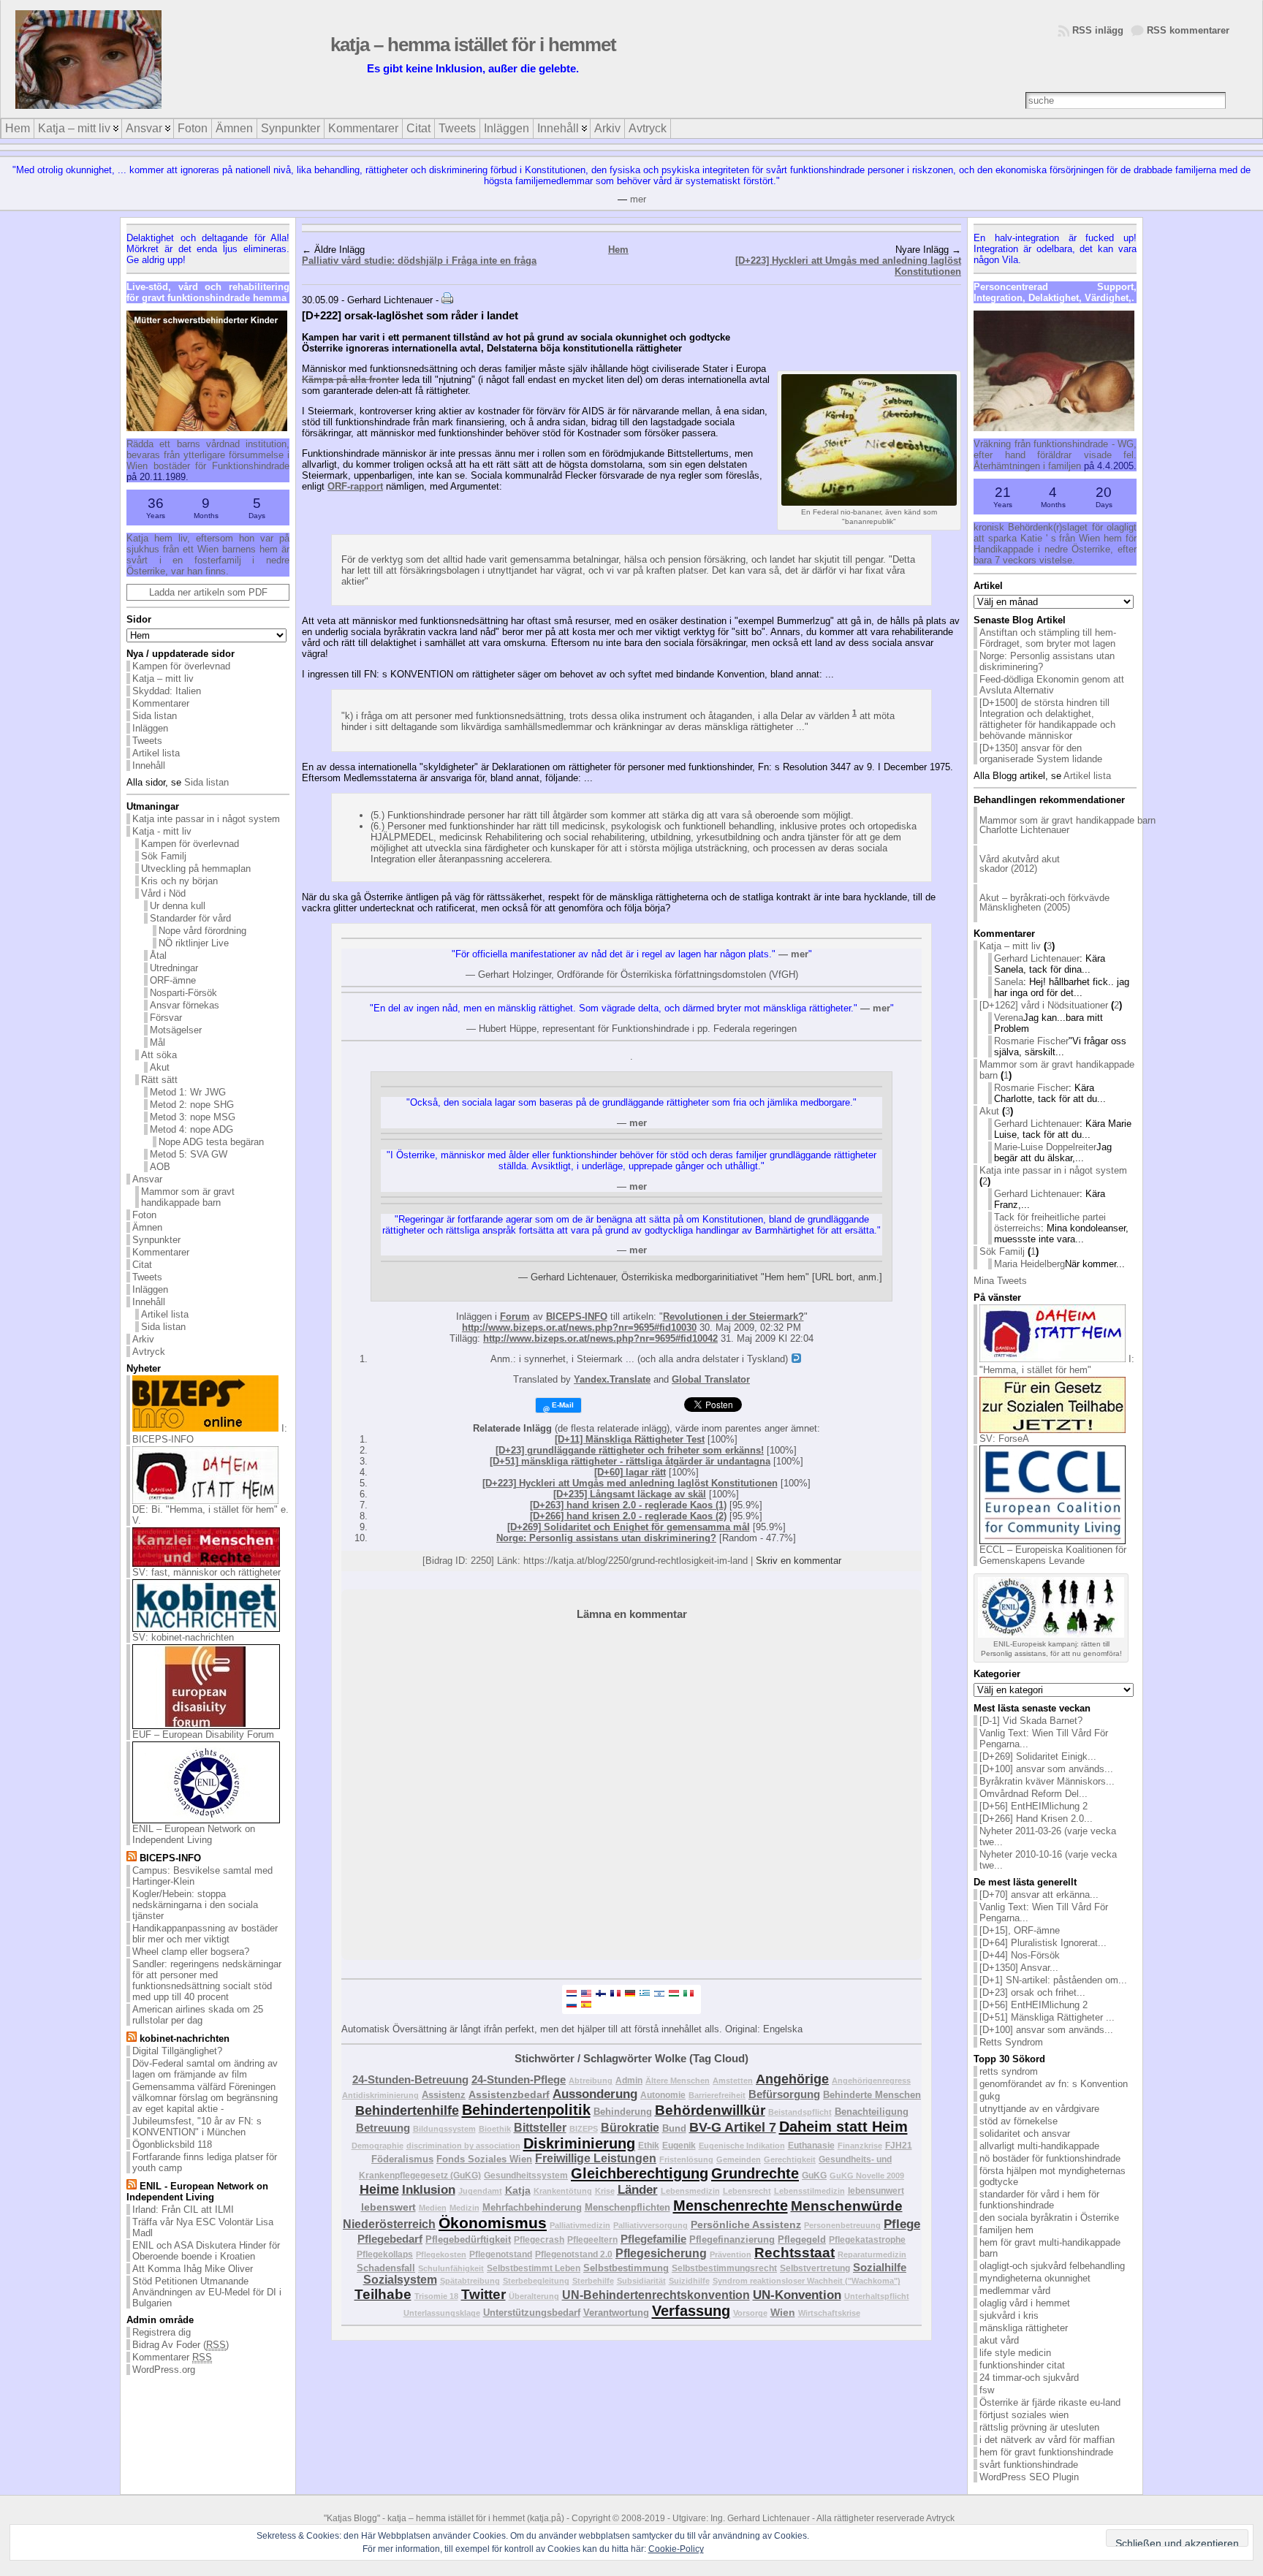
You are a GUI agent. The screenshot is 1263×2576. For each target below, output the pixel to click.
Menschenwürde (847, 2206)
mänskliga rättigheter (1024, 2328)
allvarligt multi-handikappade (1039, 2146)
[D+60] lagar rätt (630, 1472)
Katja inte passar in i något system (206, 819)
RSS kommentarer (1188, 30)
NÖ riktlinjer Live (194, 943)
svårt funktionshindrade (1029, 2465)
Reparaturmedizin (872, 2254)
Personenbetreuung (842, 2225)
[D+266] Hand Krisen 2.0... (1036, 1819)
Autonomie (663, 2095)
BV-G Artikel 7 (733, 2127)
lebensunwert (876, 2191)
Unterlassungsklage (442, 2313)
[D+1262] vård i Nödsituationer (1044, 1005)
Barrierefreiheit (717, 2095)
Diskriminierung (579, 2143)
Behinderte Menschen (872, 2095)
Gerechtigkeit (790, 2159)
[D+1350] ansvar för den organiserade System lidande (1041, 753)
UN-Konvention (797, 2295)
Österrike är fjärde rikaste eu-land (1050, 2402)
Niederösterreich (389, 2224)
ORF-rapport (355, 486)
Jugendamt (480, 2191)
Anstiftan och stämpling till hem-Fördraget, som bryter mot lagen (1048, 638)
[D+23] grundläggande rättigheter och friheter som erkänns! (630, 1450)
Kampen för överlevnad (181, 666)
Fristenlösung (686, 2159)
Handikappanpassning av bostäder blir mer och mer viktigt (205, 1934)
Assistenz (444, 2095)
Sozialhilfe (880, 2267)
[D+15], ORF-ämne (1020, 1930)
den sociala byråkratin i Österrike (1049, 2218)
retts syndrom (1009, 2071)
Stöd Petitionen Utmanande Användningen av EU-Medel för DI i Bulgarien (207, 2292)
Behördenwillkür (710, 2110)
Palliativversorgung (651, 2225)
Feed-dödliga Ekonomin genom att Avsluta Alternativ (1052, 685)
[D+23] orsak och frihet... (1032, 1992)
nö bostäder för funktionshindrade (1050, 2158)
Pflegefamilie (653, 2239)
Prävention (731, 2254)
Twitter (483, 2294)
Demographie (378, 2146)
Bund (674, 2128)
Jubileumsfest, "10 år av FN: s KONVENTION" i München (197, 2127)
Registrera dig (162, 2332)
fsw (987, 2390)
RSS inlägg (1098, 30)
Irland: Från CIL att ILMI (183, 2210)
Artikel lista (156, 753)
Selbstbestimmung (626, 2268)
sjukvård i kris (1009, 2315)
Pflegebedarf (390, 2239)
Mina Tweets (1000, 1281)
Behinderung (623, 2112)
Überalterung (534, 2296)
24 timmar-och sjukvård (1029, 2378)
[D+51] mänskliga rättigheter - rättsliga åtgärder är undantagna (630, 1461)
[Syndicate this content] (132, 1858)
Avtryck (149, 1352)
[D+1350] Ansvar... (1019, 1968)
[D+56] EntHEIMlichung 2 (1033, 1806)
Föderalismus (402, 2159)
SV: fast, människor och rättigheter (206, 1572)
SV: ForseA (1004, 1439)
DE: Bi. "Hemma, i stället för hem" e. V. (210, 1515)
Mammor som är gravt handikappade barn (188, 1197)
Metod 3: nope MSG (193, 1117)
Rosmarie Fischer (1031, 1041)
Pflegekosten (441, 2254)
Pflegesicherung (661, 2253)
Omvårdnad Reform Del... (1033, 1794)
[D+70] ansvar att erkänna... (1039, 1895)
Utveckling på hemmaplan (196, 869)
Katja (518, 2190)
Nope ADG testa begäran (211, 1142)
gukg (990, 2096)
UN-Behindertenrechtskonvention (656, 2295)
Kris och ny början (179, 881)
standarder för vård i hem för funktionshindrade (1039, 2200)
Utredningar (174, 968)
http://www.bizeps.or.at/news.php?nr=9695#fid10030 (579, 1327)
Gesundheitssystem (526, 2175)
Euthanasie (811, 2145)
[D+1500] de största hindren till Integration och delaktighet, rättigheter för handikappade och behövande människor (1047, 719)
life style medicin (1015, 2353)
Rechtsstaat (794, 2253)
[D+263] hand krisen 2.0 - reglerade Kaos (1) (628, 1505)
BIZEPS (584, 2129)
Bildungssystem (444, 2129)
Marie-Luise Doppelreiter (1045, 1147)
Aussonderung (595, 2094)
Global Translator (711, 1379)
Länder (638, 2190)
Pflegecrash (539, 2239)
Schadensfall (386, 2268)
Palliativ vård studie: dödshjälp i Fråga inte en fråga (419, 261)
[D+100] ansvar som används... (1046, 1769)
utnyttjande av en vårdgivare (1039, 2109)
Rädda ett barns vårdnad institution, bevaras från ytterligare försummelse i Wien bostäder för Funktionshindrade (208, 455)
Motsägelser (176, 1030)
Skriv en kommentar (799, 1561)
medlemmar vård (1015, 2291)
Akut (160, 1067)
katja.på (546, 2518)
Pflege (902, 2224)
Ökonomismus (493, 2223)
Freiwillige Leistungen (596, 2158)
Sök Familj (164, 856)
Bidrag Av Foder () (181, 2345)
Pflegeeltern (592, 2239)
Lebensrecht (747, 2191)
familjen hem (1006, 2230)
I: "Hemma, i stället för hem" (1057, 1364)
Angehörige (792, 2079)
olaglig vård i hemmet (1025, 2303)
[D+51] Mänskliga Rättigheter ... (1047, 2017)
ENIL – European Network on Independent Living (194, 1834)
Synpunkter (156, 1240)
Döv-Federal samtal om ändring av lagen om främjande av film (205, 2069)
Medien (433, 2208)
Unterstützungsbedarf (532, 2313)
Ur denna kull (178, 906)
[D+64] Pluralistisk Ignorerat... (1043, 1943)
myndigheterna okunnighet (1035, 2278)
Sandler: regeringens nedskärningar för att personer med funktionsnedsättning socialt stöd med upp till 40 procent (207, 1980)
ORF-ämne (173, 980)
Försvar (166, 1018)
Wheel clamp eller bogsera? (191, 1952)
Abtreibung (591, 2081)
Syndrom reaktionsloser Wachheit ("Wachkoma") (807, 2281)
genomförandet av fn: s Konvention (1054, 2084)
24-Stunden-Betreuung (410, 2079)
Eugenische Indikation (742, 2146)
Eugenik (679, 2145)
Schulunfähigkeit (451, 2268)
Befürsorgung (784, 2094)
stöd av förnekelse (1019, 2121)
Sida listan (155, 716)
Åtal (158, 955)
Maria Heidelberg (1029, 1264)
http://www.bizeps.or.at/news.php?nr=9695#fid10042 (600, 1338)
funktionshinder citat (1022, 2365)
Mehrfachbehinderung (532, 2207)
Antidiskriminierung (380, 2095)
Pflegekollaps (385, 2254)
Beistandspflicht (800, 2112)
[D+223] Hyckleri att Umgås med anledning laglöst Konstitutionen (630, 1483)
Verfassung (691, 2311)
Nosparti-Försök (183, 993)
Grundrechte (755, 2173)
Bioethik (495, 2129)
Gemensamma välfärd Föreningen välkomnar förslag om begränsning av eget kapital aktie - (205, 2098)
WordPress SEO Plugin (1029, 2477)
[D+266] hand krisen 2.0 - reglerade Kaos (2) (628, 1516)
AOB (160, 1167)
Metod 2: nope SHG (192, 1105)
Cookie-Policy (676, 2549)
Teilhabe (383, 2294)
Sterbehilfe (593, 2281)
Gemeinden (739, 2159)
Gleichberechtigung (640, 2173)
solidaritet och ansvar (1025, 2134)
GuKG (814, 2175)
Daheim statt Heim (843, 2127)
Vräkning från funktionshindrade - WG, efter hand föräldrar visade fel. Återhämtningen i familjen (1055, 455)
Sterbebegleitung (536, 2281)
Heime (379, 2189)
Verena (1009, 1018)
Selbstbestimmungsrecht (724, 2268)
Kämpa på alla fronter (350, 380)
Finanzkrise (860, 2146)
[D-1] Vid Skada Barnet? (1031, 1721)
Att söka (159, 1055)
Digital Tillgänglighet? (177, 2051)
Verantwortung (616, 2313)
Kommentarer (161, 703)
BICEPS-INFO (577, 1317)
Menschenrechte (731, 2205)
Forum (515, 1317)
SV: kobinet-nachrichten (183, 1637)
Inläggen (150, 728)
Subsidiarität (641, 2281)
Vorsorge (750, 2313)
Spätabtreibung (470, 2281)
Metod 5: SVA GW (189, 1154)
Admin (629, 2080)
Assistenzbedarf (509, 2094)
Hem (618, 250)
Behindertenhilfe (407, 2110)
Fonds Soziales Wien (484, 2159)
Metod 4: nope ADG (191, 1129)
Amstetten (733, 2081)
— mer (793, 954)
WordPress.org (164, 2370)
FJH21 (899, 2145)
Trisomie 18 (436, 2296)
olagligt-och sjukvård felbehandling (1052, 2266)
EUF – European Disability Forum (203, 1735)
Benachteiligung (872, 2112)
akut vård (999, 2340)
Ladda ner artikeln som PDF (208, 592)
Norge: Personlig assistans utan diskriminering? (606, 1538)
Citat (142, 1265)
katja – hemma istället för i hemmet (473, 45)
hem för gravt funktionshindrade (1046, 2452)
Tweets (147, 741)
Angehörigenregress (871, 2081)
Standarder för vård (190, 918)
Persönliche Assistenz (746, 2224)
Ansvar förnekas (185, 1005)
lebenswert (388, 2207)
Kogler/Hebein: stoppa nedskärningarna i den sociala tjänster (195, 1905)
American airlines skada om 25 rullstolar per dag (198, 2015)
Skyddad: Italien (167, 691)
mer (638, 199)
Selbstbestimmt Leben (534, 2268)
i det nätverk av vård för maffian (1047, 2440)
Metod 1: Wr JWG (188, 1092)
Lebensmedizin (690, 2191)
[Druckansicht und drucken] (447, 300)
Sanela (1009, 982)
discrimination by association (463, 2146)
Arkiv (143, 1339)
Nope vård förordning (202, 931)
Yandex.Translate (612, 1379)
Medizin (464, 2208)
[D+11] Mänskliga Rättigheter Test (630, 1439)
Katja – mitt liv (163, 679)
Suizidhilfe (689, 2281)
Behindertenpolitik (526, 2110)
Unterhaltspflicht (877, 2296)
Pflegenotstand (501, 2254)
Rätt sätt (159, 1080)
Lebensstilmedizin (809, 2191)
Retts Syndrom (1011, 2042)
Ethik (649, 2145)
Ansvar (147, 1179)
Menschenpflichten (627, 2207)
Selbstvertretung (815, 2268)
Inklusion (429, 2190)
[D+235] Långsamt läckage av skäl (630, 1494)
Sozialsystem (400, 2280)
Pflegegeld (802, 2239)
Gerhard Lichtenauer (1037, 958)
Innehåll (149, 765)
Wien (783, 2312)
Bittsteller (540, 2128)
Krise (605, 2191)
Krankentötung (563, 2191)
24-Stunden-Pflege (519, 2079)
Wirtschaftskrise (829, 2313)
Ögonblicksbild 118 (172, 2144)
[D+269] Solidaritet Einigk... (1038, 1756)
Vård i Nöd (163, 893)
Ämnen (147, 1227)
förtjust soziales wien (1024, 2415)
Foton (144, 1215)
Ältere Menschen (678, 2081)
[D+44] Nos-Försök (1020, 1955)
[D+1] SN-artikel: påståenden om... (1053, 1980)
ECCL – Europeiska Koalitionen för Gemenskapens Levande (1053, 1555)
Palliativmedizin (580, 2225)
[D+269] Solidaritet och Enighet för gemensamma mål (629, 1527)
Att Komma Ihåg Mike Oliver (193, 2269)
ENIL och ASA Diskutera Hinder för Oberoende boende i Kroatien (206, 2251)
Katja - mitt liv (162, 831)
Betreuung (383, 2128)
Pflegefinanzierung (732, 2239)
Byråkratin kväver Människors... (1047, 1781)
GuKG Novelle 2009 (867, 2176)
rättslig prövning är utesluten (1039, 2427)
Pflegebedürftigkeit (468, 2239)
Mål (158, 1042)
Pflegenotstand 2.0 (574, 2254)
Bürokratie (630, 2128)
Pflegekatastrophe (867, 2239)
